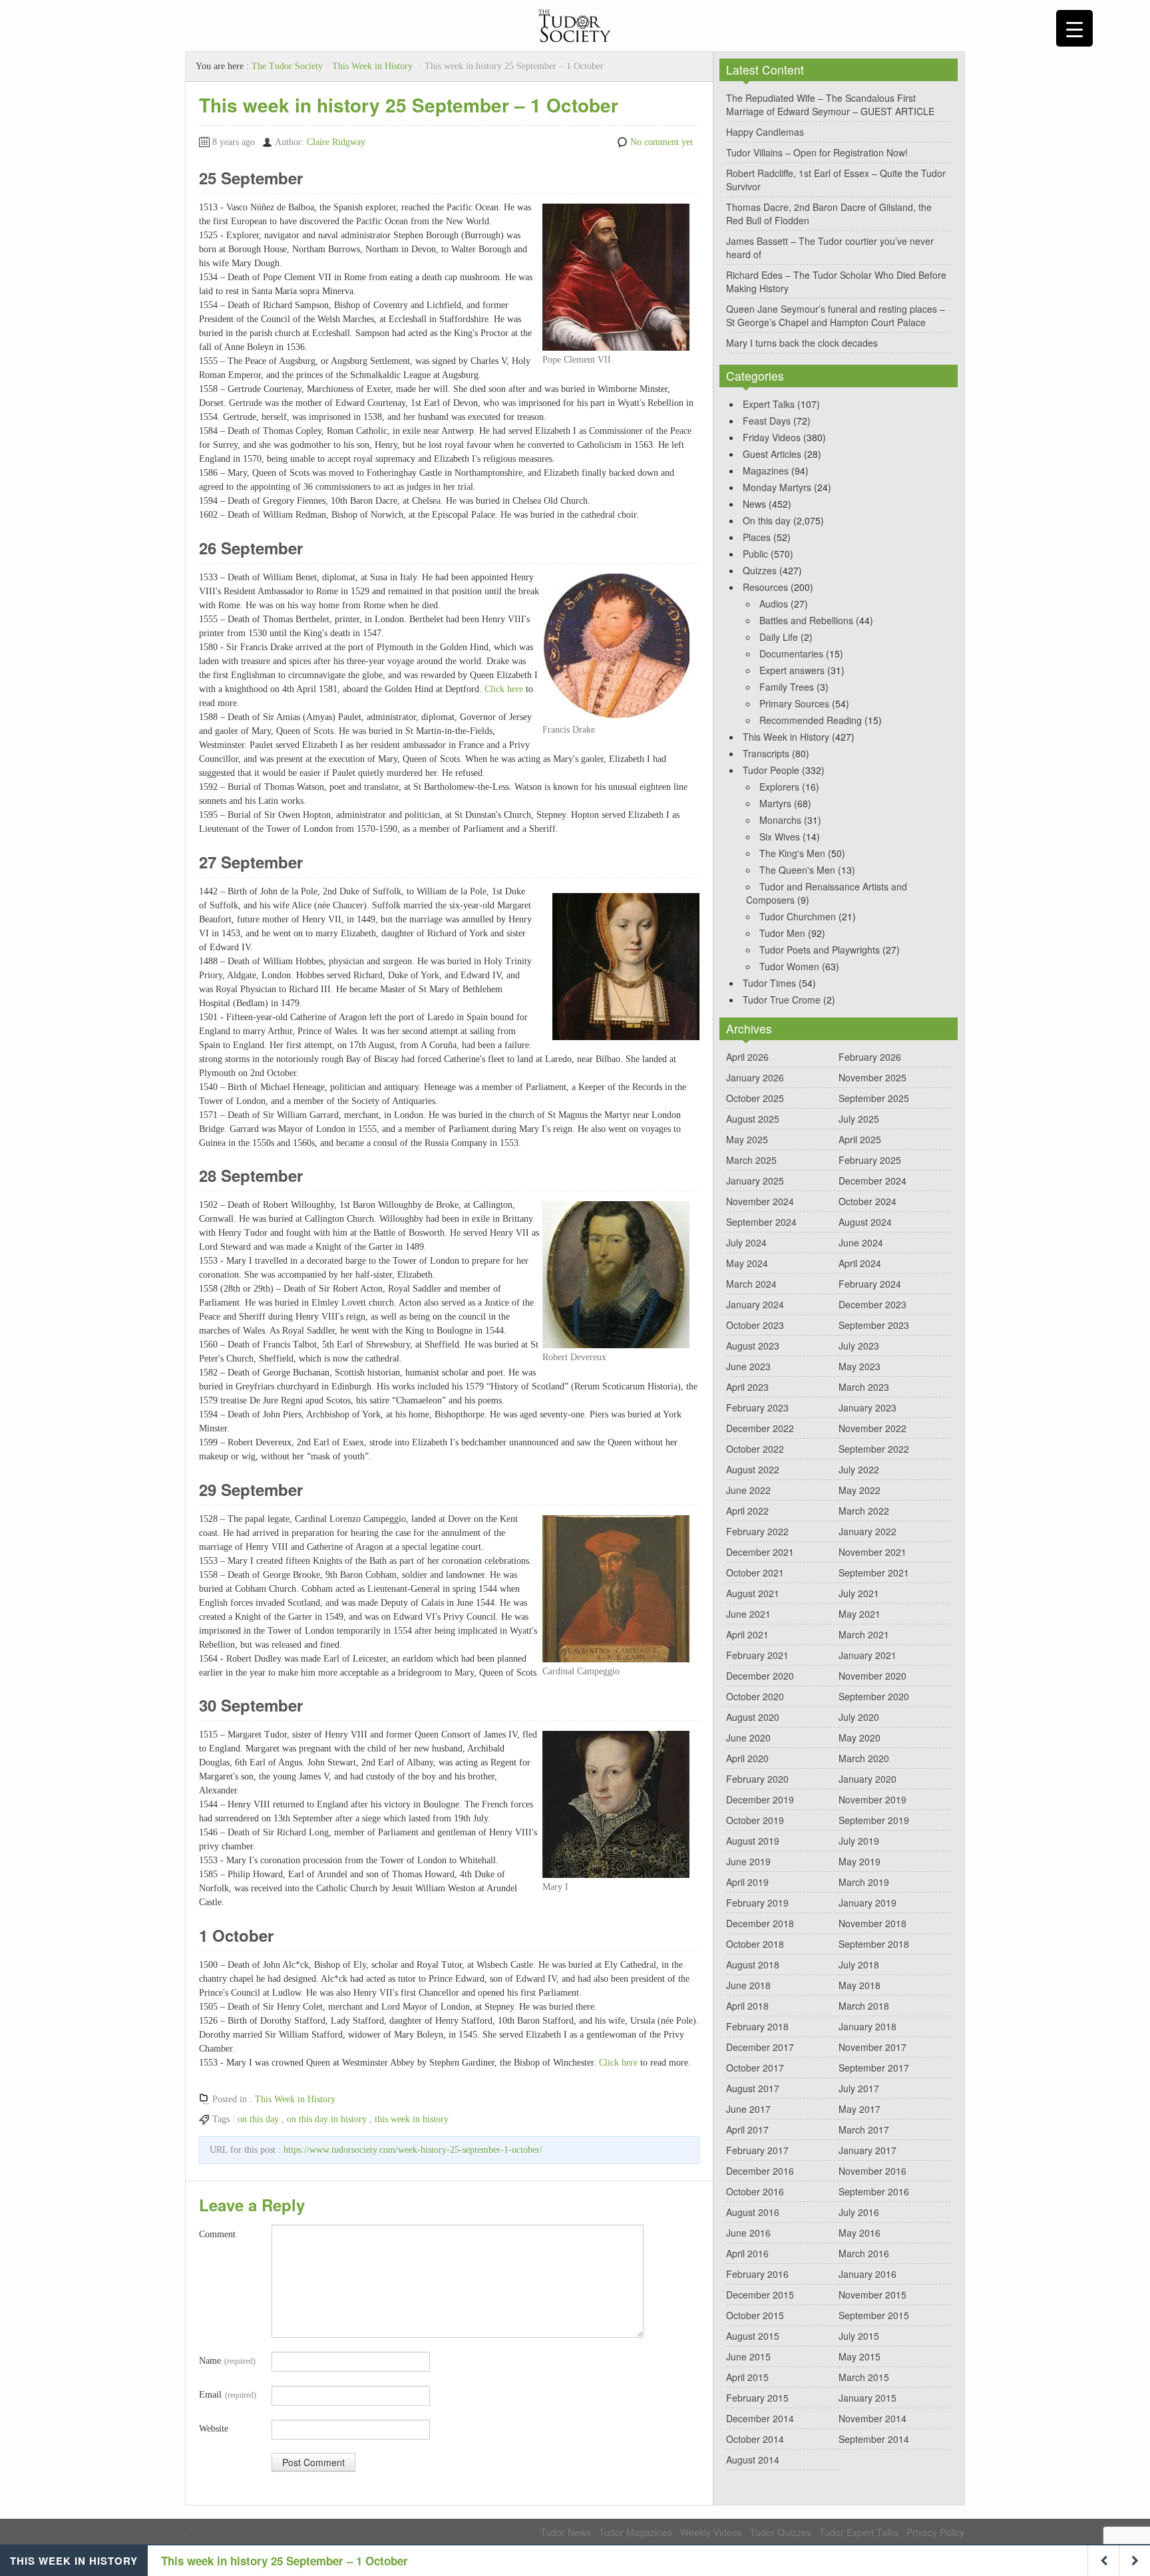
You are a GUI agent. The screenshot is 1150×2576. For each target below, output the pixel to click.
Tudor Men (782, 933)
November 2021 (872, 1552)
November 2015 (872, 2295)
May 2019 (860, 1861)
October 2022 (755, 1449)
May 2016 (860, 2233)
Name (227, 2361)
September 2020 (874, 1696)
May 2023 (860, 1366)
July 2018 (859, 1964)
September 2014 (874, 2439)
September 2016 (874, 2191)
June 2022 (748, 1490)
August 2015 (753, 2336)
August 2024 (865, 1222)
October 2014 (755, 2439)
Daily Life (779, 637)
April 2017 (747, 2129)
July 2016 (859, 2212)
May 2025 (747, 1139)
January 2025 (755, 1181)
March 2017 (864, 2129)
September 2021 (874, 1572)
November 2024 (760, 1201)
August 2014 (753, 2460)
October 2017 (755, 2068)
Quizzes (760, 570)
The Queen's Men (797, 870)
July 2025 (859, 1119)
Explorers (779, 787)
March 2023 (864, 1387)
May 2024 (747, 1263)
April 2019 (747, 1882)
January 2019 (867, 1903)
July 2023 (859, 1346)
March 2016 (864, 2253)
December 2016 (760, 2171)
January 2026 (755, 1077)
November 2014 (872, 2418)
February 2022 (757, 1531)
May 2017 (860, 2109)
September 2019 (874, 1820)
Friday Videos (772, 437)
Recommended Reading (811, 720)
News (754, 504)
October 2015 (755, 2315)
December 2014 (760, 2418)
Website (214, 2429)
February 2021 (757, 1655)
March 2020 (864, 1758)
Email (228, 2395)
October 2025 (755, 1098)
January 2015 (867, 2398)
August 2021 (753, 1593)
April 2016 (747, 2253)
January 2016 (867, 2274)
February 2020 (757, 1779)
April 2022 (747, 1511)
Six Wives (780, 836)
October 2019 (755, 1820)
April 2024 (860, 1263)
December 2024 (872, 1181)
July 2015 (859, 2336)
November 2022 (872, 1428)
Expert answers (792, 670)
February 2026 (870, 1057)
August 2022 (753, 1469)
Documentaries (791, 653)
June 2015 (748, 2356)
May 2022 (860, 1490)
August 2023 (753, 1346)
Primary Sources (794, 703)
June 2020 (748, 1738)
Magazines (766, 470)
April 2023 (747, 1387)
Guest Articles (772, 454)
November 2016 (872, 2171)
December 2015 (760, 2295)
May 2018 (860, 1985)
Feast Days (767, 421)
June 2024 (861, 1242)
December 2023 (872, 1304)
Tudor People (771, 770)
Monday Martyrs (777, 487)
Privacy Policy (935, 2532)
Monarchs (780, 820)
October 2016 (755, 2191)
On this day (767, 520)
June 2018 (748, 1985)
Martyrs (775, 803)
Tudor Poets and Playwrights (820, 950)
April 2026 (747, 1057)
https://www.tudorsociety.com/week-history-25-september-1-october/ (413, 2150)
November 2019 (872, 1799)
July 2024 (746, 1242)
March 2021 (864, 1634)
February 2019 (757, 1903)
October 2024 (867, 1201)
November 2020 (872, 1676)
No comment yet (662, 142)
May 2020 (860, 1738)
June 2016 (748, 2233)
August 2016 (753, 2212)
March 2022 (864, 1511)
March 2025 (751, 1160)
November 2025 (872, 1077)
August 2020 (753, 1717)
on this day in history (327, 2119)
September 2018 (874, 1944)
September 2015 (874, 2315)
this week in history (412, 2119)
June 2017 (748, 2109)
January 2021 (867, 1655)
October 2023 (755, 1325)
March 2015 (864, 2377)
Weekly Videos (711, 2532)
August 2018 (753, 1964)
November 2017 (872, 2047)
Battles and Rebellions (806, 620)
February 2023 (757, 1407)
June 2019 (748, 1861)
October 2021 (755, 1572)
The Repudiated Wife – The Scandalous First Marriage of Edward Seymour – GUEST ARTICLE (830, 104)
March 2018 (864, 2006)
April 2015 (747, 2377)
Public (755, 554)
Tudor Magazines (636, 2532)
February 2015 (757, 2398)
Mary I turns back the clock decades (802, 343)
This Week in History (372, 66)
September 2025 (874, 1098)
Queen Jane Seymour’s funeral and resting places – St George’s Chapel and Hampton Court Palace (836, 315)
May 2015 (860, 2356)
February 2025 (870, 1160)
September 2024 (761, 1222)
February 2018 (757, 2026)
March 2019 (864, 1882)
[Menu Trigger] (1074, 28)
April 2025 (860, 1139)
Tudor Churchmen (798, 916)
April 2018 (747, 2006)
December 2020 (760, 1676)
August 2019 (753, 1841)
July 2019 (859, 1841)
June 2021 (748, 1614)
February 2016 (757, 2274)
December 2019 (760, 1799)
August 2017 (753, 2088)
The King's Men (792, 853)
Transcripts (766, 753)
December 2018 (760, 1923)
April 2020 (747, 1758)
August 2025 (753, 1119)
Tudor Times (769, 983)
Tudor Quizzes (781, 2532)
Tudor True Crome (782, 1000)
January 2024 (755, 1304)
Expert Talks (769, 404)
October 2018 (755, 1944)
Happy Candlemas (765, 132)
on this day (258, 2119)
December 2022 (760, 1428)
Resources (765, 587)
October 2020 (755, 1696)
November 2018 (872, 1923)
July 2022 (859, 1469)
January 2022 (867, 1531)
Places (757, 537)
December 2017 (760, 2047)
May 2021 (860, 1614)
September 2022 (874, 1449)
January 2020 (867, 1779)
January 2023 (867, 1407)
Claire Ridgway (336, 142)
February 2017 (757, 2150)
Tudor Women (789, 966)
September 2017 (874, 2068)
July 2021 (859, 1593)
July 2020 (859, 1717)
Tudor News (566, 2532)
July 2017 (859, 2088)
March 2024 (751, 1284)
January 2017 (867, 2150)
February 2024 (870, 1284)
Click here (504, 689)
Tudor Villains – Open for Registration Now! (817, 152)
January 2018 (867, 2026)
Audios (774, 604)
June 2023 (748, 1366)
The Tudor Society (287, 66)
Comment (217, 2234)
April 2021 (747, 1634)
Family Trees (787, 687)
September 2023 (874, 1325)
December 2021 (760, 1552)
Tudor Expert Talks (859, 2532)
